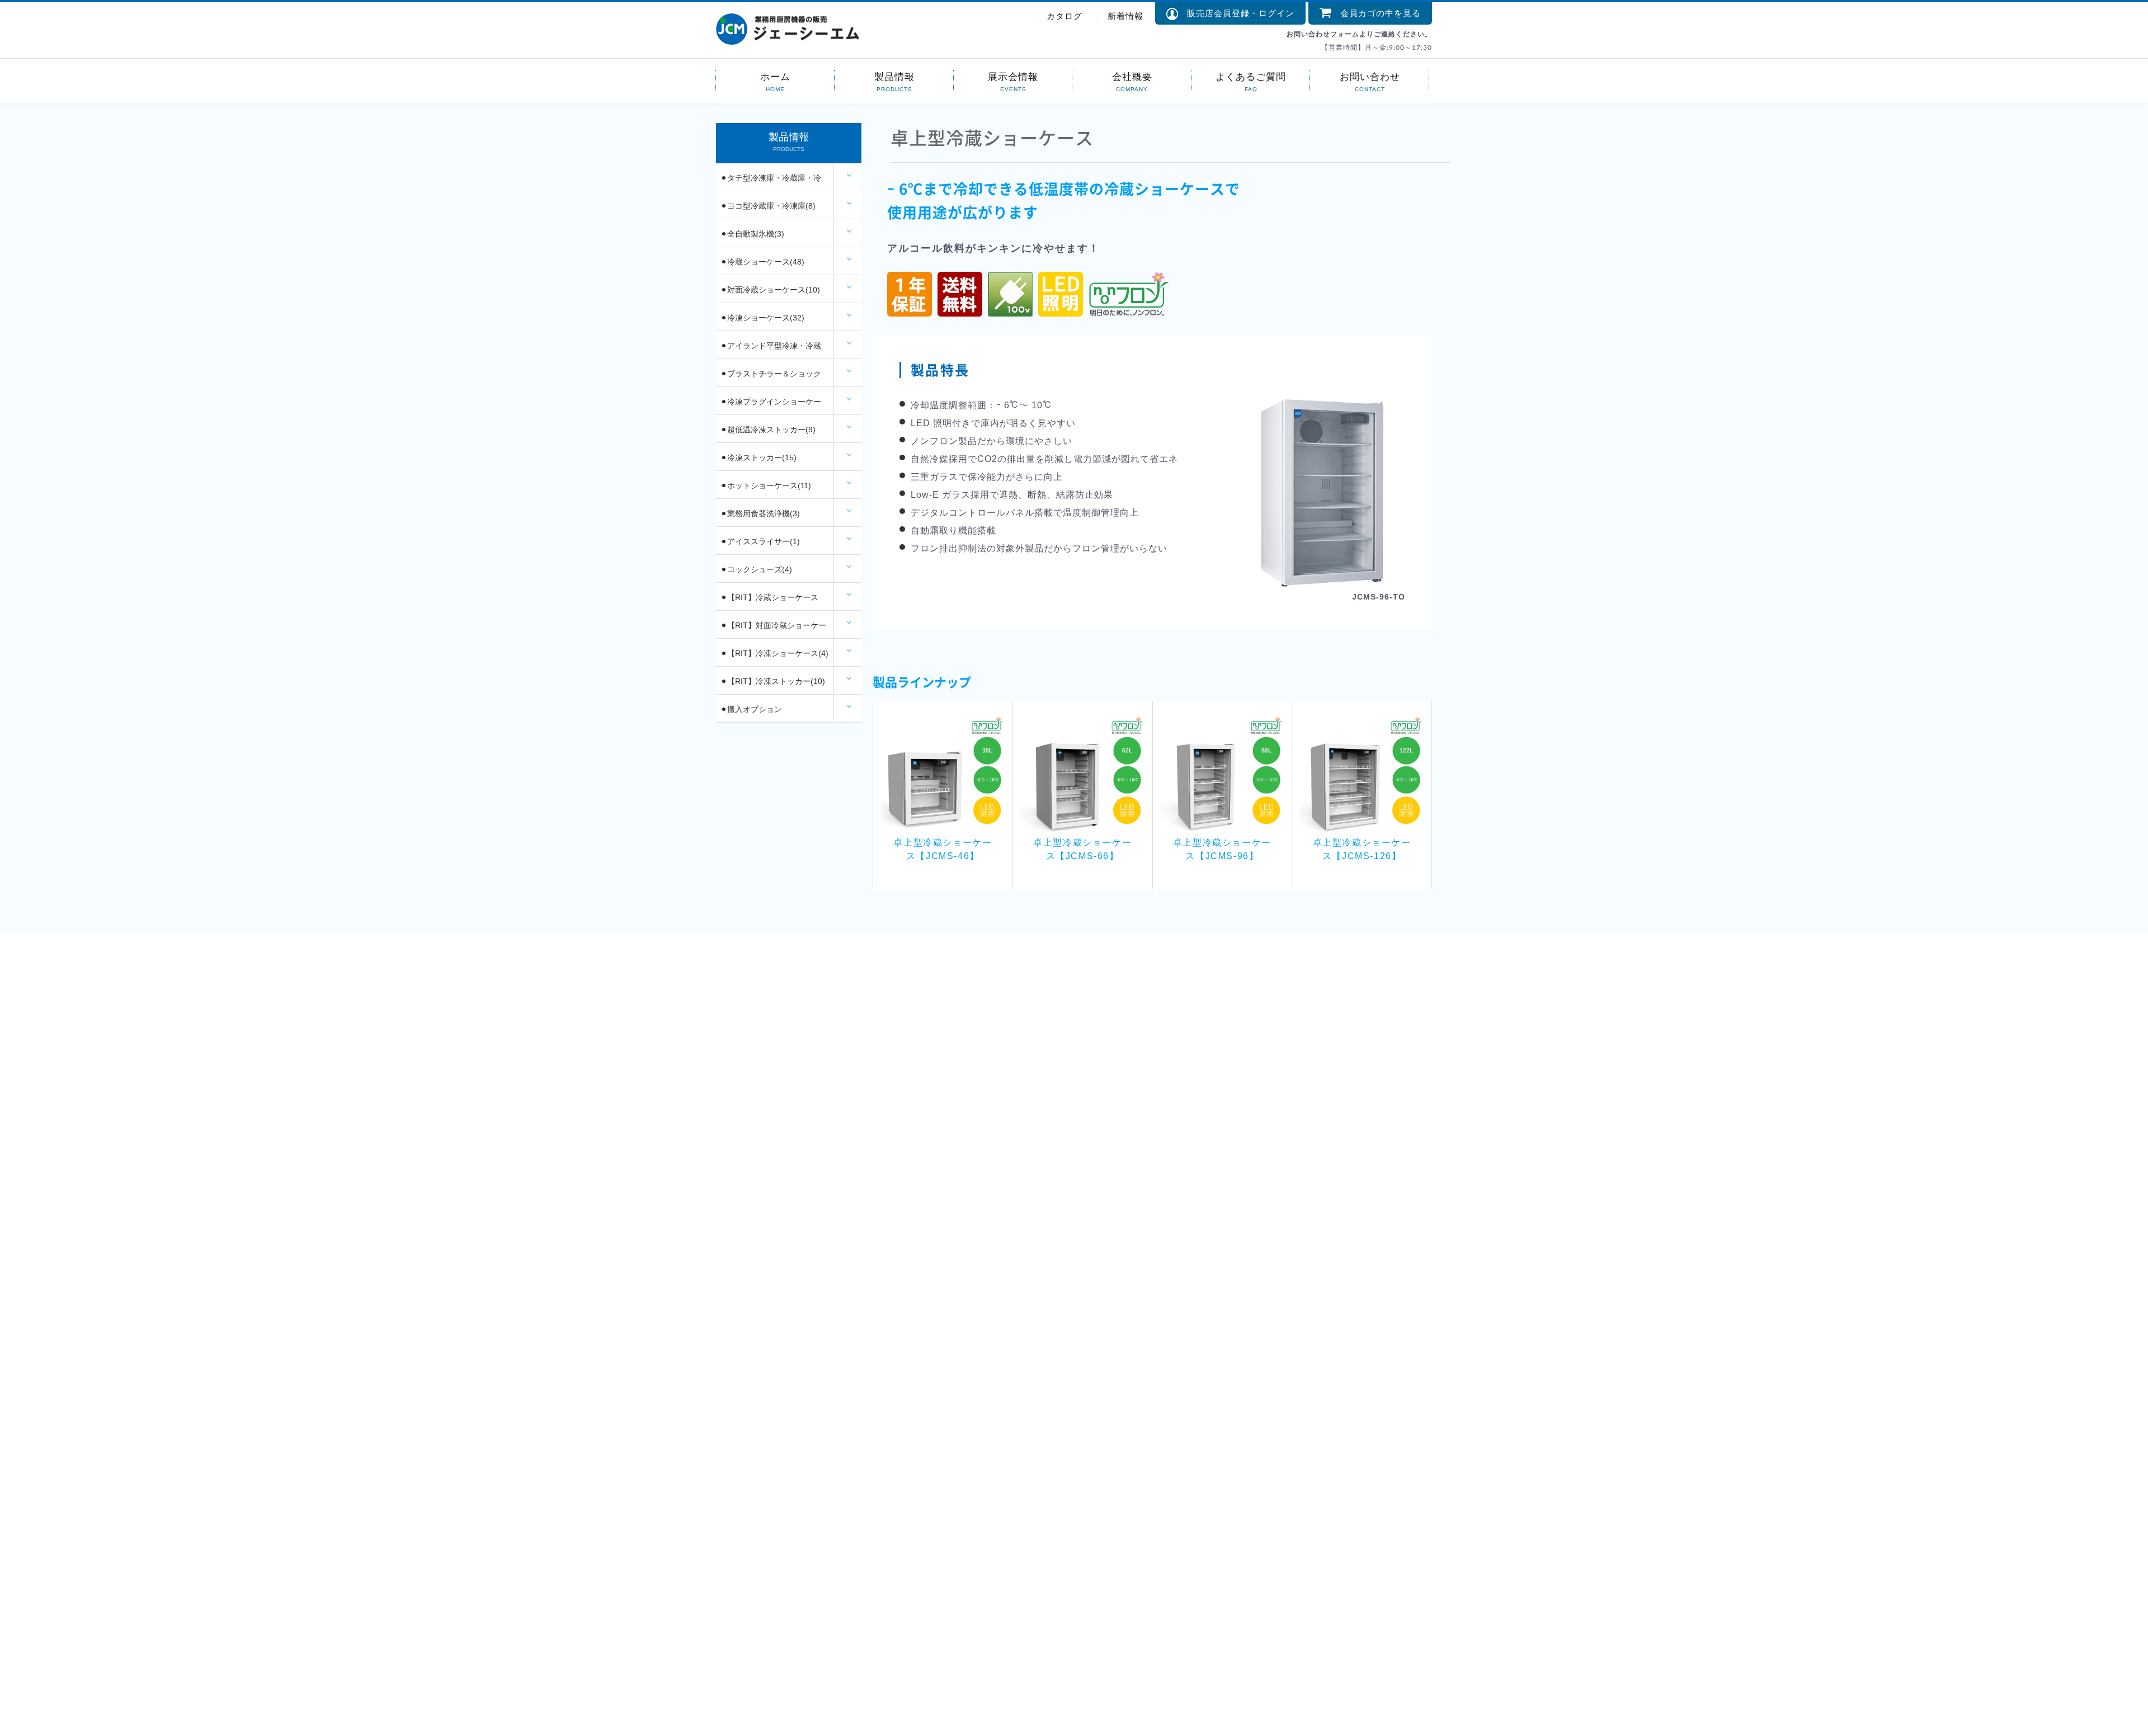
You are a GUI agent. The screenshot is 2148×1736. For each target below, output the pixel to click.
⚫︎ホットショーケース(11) (766, 485)
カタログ (1064, 16)
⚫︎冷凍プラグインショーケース (771, 406)
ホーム (775, 76)
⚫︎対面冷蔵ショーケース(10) (770, 290)
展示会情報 (1013, 76)
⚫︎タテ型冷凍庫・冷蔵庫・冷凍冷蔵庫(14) (771, 182)
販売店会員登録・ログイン (1236, 13)
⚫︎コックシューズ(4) (756, 569)
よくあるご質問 (1251, 76)
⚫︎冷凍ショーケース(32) (762, 318)
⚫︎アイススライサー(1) (760, 541)
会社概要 (1132, 76)
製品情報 (894, 76)
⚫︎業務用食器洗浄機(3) (760, 513)
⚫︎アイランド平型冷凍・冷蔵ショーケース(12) (771, 350)
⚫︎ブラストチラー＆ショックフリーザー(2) (771, 378)
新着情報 (1125, 16)
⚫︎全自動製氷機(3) (752, 234)
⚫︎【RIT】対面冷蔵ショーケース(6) (773, 630)
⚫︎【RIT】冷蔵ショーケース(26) (769, 602)
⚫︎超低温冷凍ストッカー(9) (768, 430)
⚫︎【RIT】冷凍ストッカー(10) (773, 681)
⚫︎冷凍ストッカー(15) (759, 457)
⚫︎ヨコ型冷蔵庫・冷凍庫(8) (768, 206)
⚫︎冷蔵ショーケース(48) (762, 262)
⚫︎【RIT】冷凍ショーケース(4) (774, 653)
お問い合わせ (1370, 76)
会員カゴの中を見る (1376, 13)
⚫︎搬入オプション (751, 709)
